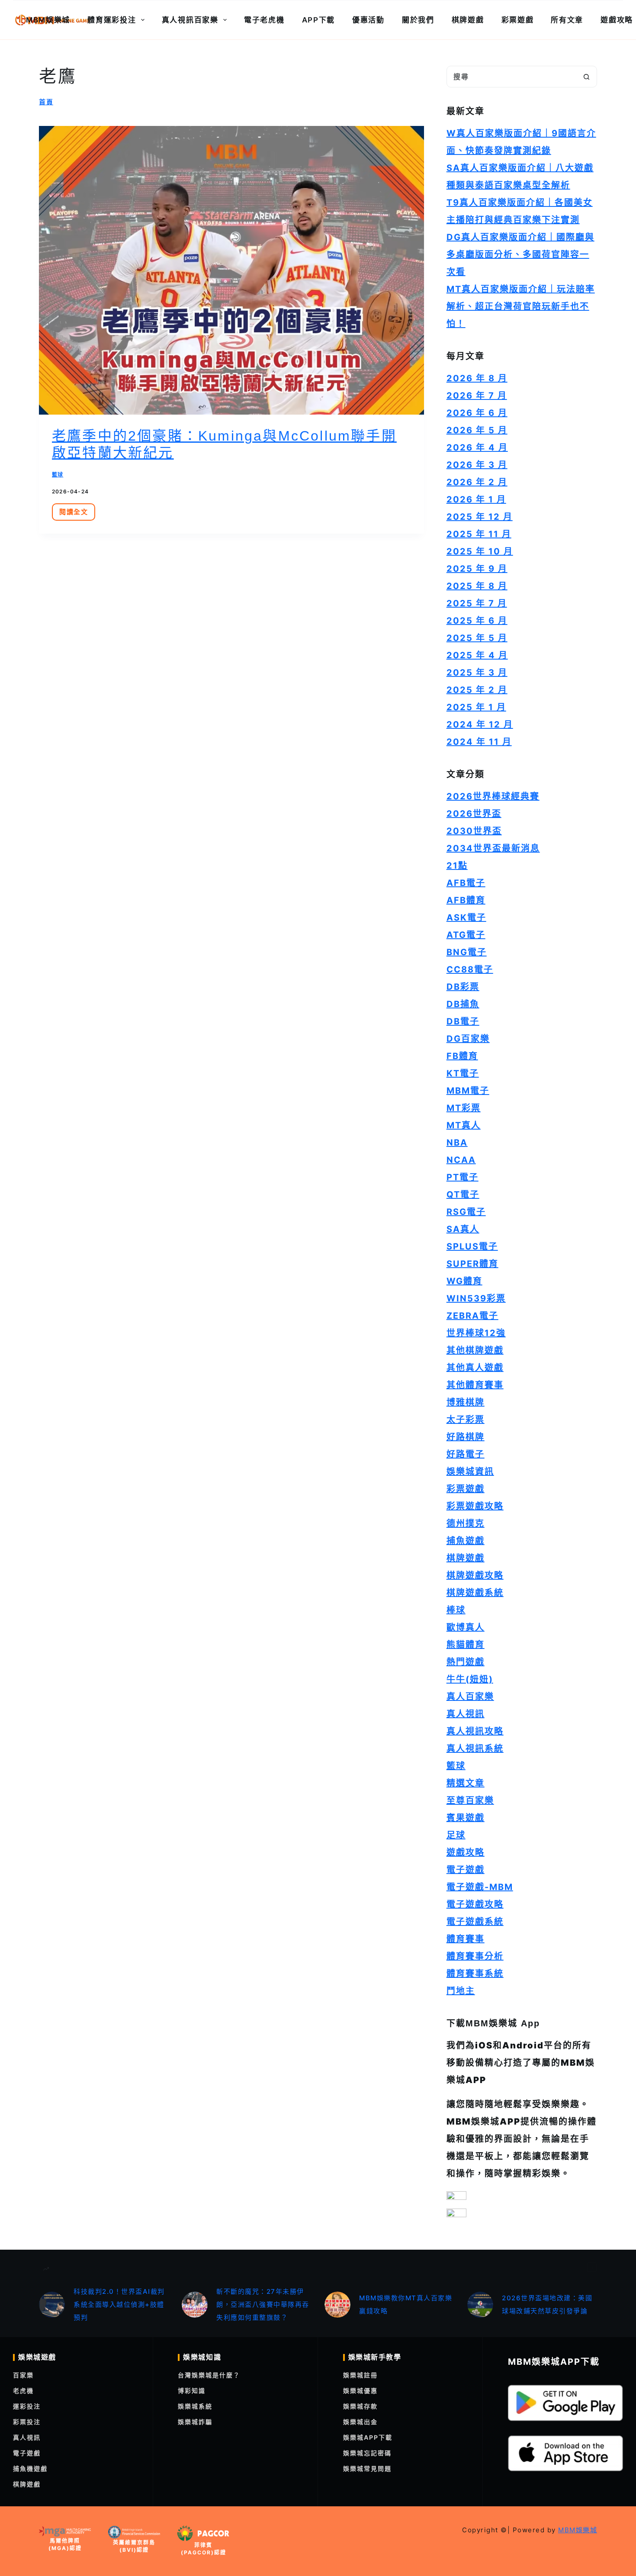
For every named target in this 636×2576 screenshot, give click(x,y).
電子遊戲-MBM (480, 1887)
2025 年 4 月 (477, 655)
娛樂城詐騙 (195, 2422)
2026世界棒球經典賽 (493, 796)
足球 (456, 1835)
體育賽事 (466, 1939)
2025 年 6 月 (477, 621)
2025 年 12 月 (480, 517)
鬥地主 (461, 1991)
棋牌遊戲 (468, 20)
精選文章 (466, 1783)
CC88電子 (470, 969)
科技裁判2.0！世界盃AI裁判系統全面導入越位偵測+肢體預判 (119, 2304)
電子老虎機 (264, 20)
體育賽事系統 (475, 1974)
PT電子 (463, 1177)
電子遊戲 (466, 1870)
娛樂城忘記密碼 (367, 2453)
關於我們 (418, 20)
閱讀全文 (77, 514)
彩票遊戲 (518, 20)
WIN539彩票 (476, 1298)
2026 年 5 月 (477, 430)
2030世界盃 (474, 831)
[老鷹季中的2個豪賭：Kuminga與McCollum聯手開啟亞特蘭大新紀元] (231, 270)
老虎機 (23, 2391)
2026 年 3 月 (477, 465)
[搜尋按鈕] (586, 77)
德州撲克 (466, 1523)
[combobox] (511, 77)
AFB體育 (466, 900)
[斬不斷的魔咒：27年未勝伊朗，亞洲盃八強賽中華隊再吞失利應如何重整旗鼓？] (195, 2305)
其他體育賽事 (475, 1385)
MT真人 (464, 1125)
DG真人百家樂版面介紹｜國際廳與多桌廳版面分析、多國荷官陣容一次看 (520, 254)
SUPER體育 (472, 1264)
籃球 (58, 475)
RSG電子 (466, 1212)
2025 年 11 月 (479, 534)
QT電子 (463, 1195)
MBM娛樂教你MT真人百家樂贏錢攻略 (406, 2304)
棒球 (456, 1610)
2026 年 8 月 (477, 378)
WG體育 (464, 1281)
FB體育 (462, 1056)
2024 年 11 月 (479, 742)
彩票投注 (27, 2422)
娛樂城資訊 (470, 1472)
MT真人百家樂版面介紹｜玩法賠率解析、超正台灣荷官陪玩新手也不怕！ (521, 306)
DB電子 (463, 1021)
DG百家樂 (468, 1039)
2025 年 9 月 (477, 569)
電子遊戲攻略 (475, 1904)
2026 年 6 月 (477, 413)
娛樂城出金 (360, 2422)
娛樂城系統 (195, 2406)
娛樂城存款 (360, 2406)
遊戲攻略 (466, 1852)
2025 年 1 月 (476, 707)
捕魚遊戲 (466, 1541)
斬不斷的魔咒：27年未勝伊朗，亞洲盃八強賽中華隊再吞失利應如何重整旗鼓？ (263, 2304)
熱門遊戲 (466, 1662)
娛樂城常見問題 (367, 2468)
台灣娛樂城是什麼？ (209, 2375)
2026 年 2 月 (477, 482)
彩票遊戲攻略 (475, 1506)
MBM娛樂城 (48, 20)
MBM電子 (468, 1091)
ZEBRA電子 (472, 1316)
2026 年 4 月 (477, 448)
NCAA (461, 1160)
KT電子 (463, 1073)
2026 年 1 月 (476, 499)
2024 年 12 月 (480, 724)
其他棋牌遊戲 (475, 1350)
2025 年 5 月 (477, 638)
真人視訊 (466, 1714)
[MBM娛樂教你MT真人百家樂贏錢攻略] (337, 2305)
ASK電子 (466, 918)
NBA (457, 1143)
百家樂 (23, 2375)
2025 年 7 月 (477, 603)
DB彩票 (463, 987)
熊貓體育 (466, 1645)
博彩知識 (192, 2391)
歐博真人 (466, 1627)
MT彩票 (464, 1108)
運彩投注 (27, 2406)
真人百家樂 (470, 1697)
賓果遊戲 (466, 1818)
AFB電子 (466, 883)
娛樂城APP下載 (368, 2437)
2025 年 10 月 (480, 551)
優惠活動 (368, 20)
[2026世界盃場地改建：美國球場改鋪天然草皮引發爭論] (480, 2305)
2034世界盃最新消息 (493, 848)
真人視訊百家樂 (190, 20)
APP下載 (319, 20)
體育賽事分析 (475, 1956)
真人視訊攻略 (475, 1731)
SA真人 (463, 1229)
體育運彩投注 (112, 20)
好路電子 (466, 1454)
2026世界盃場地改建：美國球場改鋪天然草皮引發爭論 (547, 2304)
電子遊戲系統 (475, 1922)
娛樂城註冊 (360, 2375)
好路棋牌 (466, 1437)
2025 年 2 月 (477, 690)
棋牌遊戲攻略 (475, 1575)
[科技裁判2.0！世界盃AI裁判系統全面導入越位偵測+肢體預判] (52, 2305)
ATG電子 (466, 935)
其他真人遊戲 (475, 1368)
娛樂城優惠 (360, 2391)
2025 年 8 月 (477, 586)
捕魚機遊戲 (30, 2468)
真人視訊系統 (475, 1748)
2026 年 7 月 (477, 396)
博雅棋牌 (466, 1402)
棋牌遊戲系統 (475, 1593)
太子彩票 (466, 1420)
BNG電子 (467, 952)
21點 (457, 866)
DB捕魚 (463, 1004)
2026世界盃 (474, 814)
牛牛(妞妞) (470, 1679)
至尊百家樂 (470, 1800)
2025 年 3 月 (477, 673)
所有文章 (567, 20)
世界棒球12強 (476, 1333)
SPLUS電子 (472, 1246)
